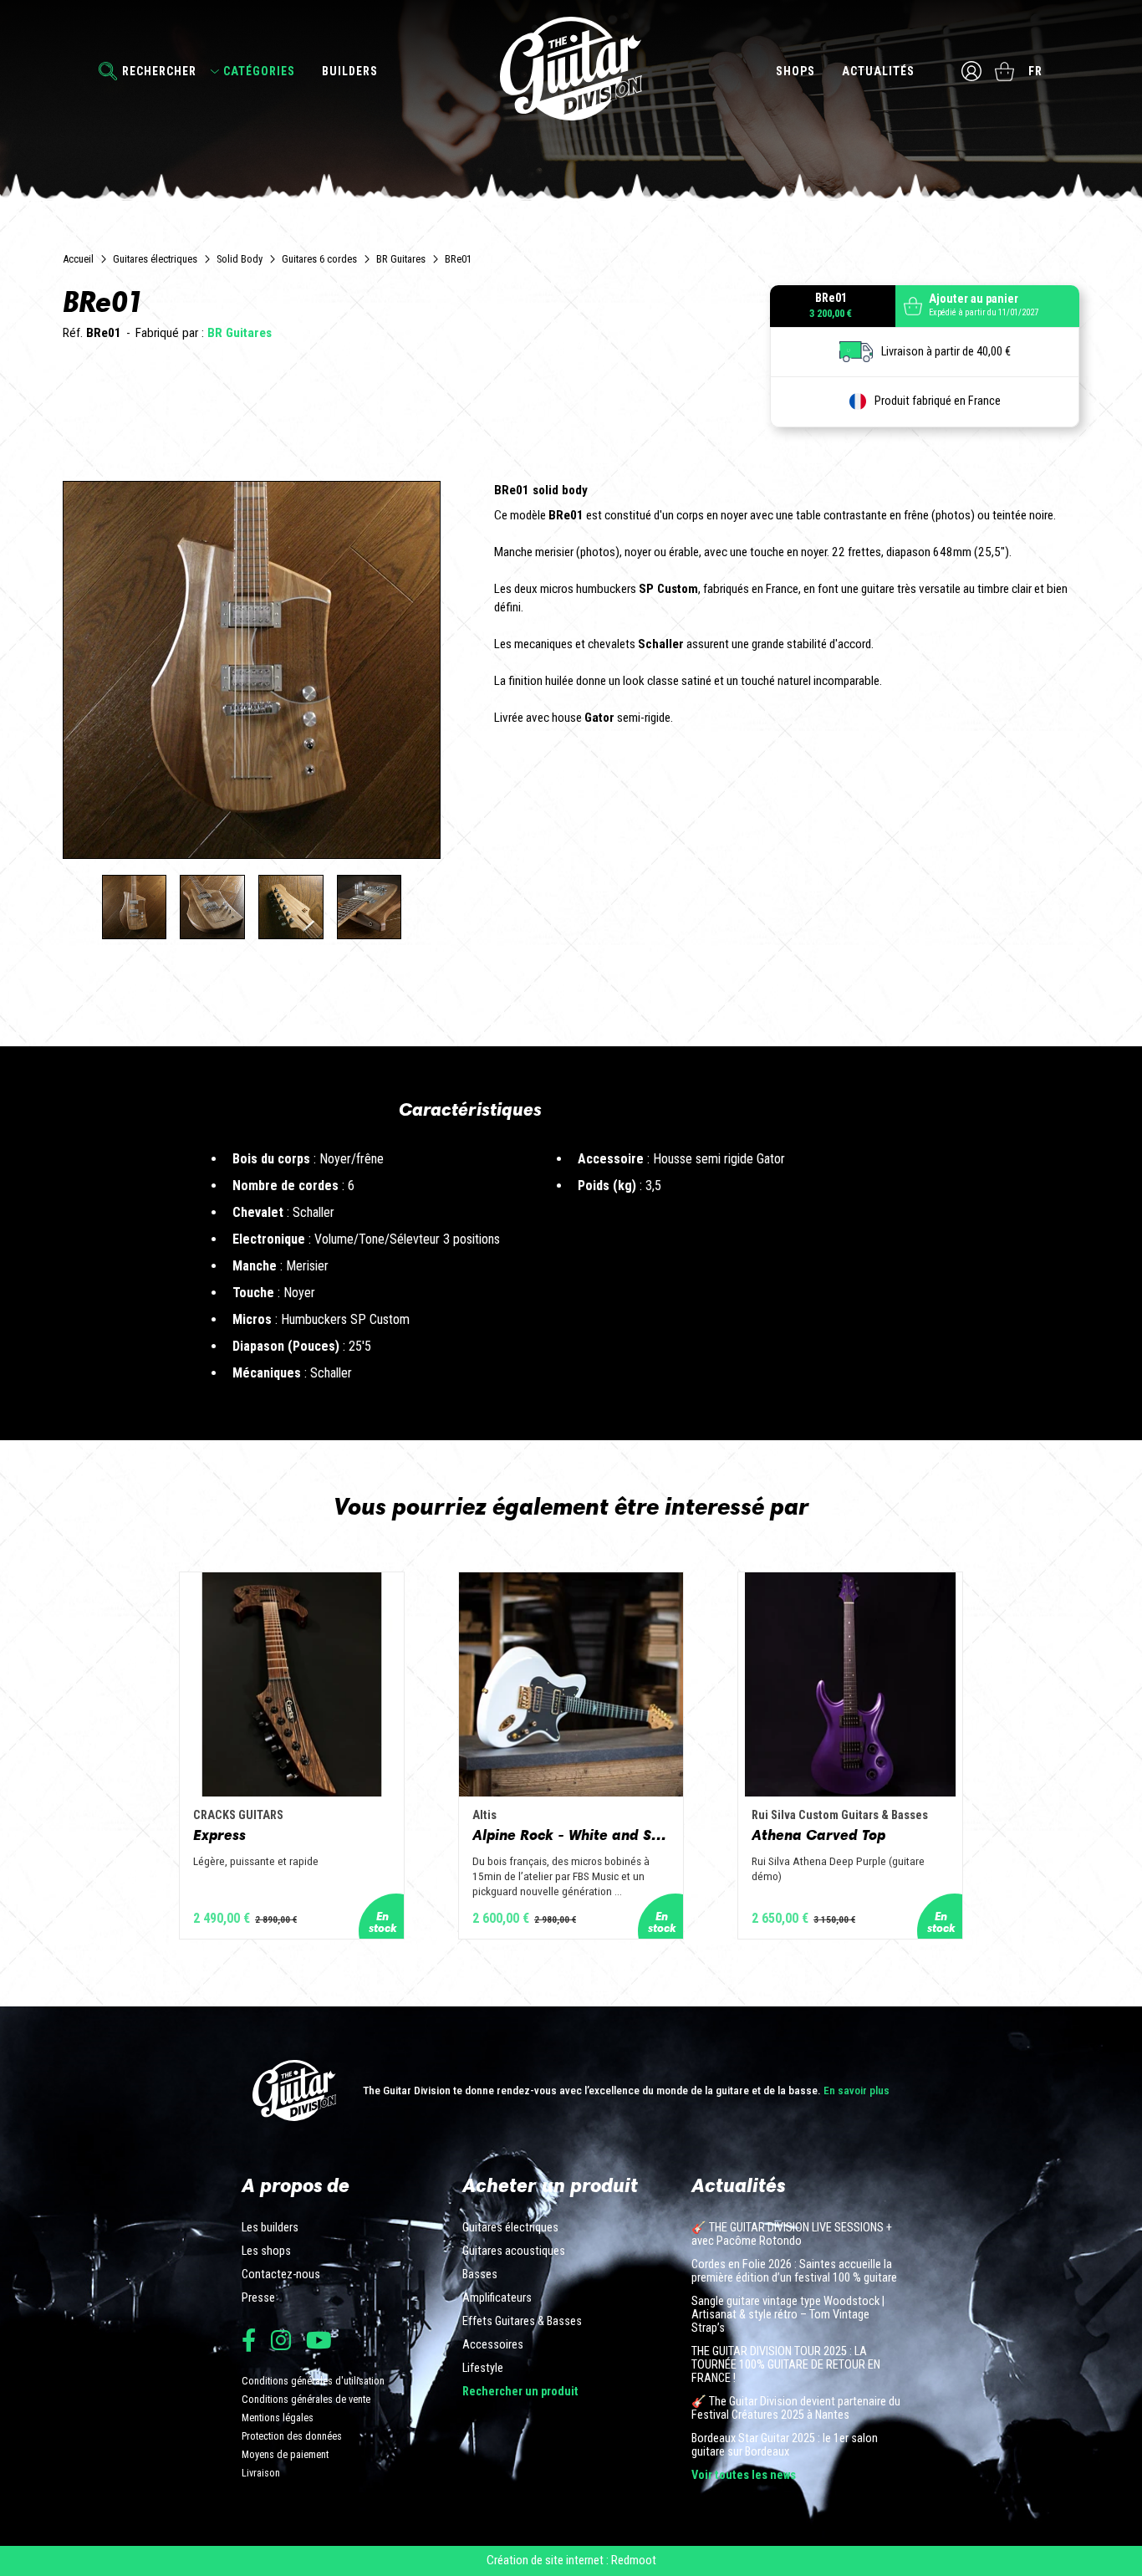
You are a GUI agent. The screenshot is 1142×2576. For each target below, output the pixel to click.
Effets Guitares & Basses (522, 2322)
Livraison (261, 2473)
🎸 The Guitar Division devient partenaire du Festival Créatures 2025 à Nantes (796, 2409)
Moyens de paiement (285, 2454)
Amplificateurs (497, 2298)
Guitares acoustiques (514, 2251)
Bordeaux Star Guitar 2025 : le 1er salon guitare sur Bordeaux (785, 2446)
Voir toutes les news (744, 2476)
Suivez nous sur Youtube (319, 2340)
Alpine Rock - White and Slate (571, 1835)
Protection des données (292, 2436)
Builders (350, 71)
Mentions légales (278, 2418)
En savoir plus (856, 2090)
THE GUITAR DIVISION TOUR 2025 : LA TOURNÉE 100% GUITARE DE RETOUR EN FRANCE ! (786, 2365)
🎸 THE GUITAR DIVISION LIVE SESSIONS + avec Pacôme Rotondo (792, 2235)
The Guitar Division (571, 69)
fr (1035, 71)
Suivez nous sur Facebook (249, 2340)
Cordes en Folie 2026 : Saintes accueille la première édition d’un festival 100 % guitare (794, 2272)
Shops (795, 71)
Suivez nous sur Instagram (281, 2340)
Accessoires (493, 2345)
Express (219, 1835)
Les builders (270, 2228)
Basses (480, 2275)
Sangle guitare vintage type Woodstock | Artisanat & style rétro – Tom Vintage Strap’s (788, 2315)
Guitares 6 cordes (319, 259)
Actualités (878, 71)
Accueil (78, 259)
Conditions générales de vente (306, 2399)
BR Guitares (401, 259)
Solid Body (240, 259)
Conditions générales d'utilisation (313, 2381)
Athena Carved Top (818, 1835)
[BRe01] (135, 907)
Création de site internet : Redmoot (571, 2560)
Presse (258, 2298)
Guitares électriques (155, 259)
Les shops (266, 2251)
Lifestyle (483, 2369)
